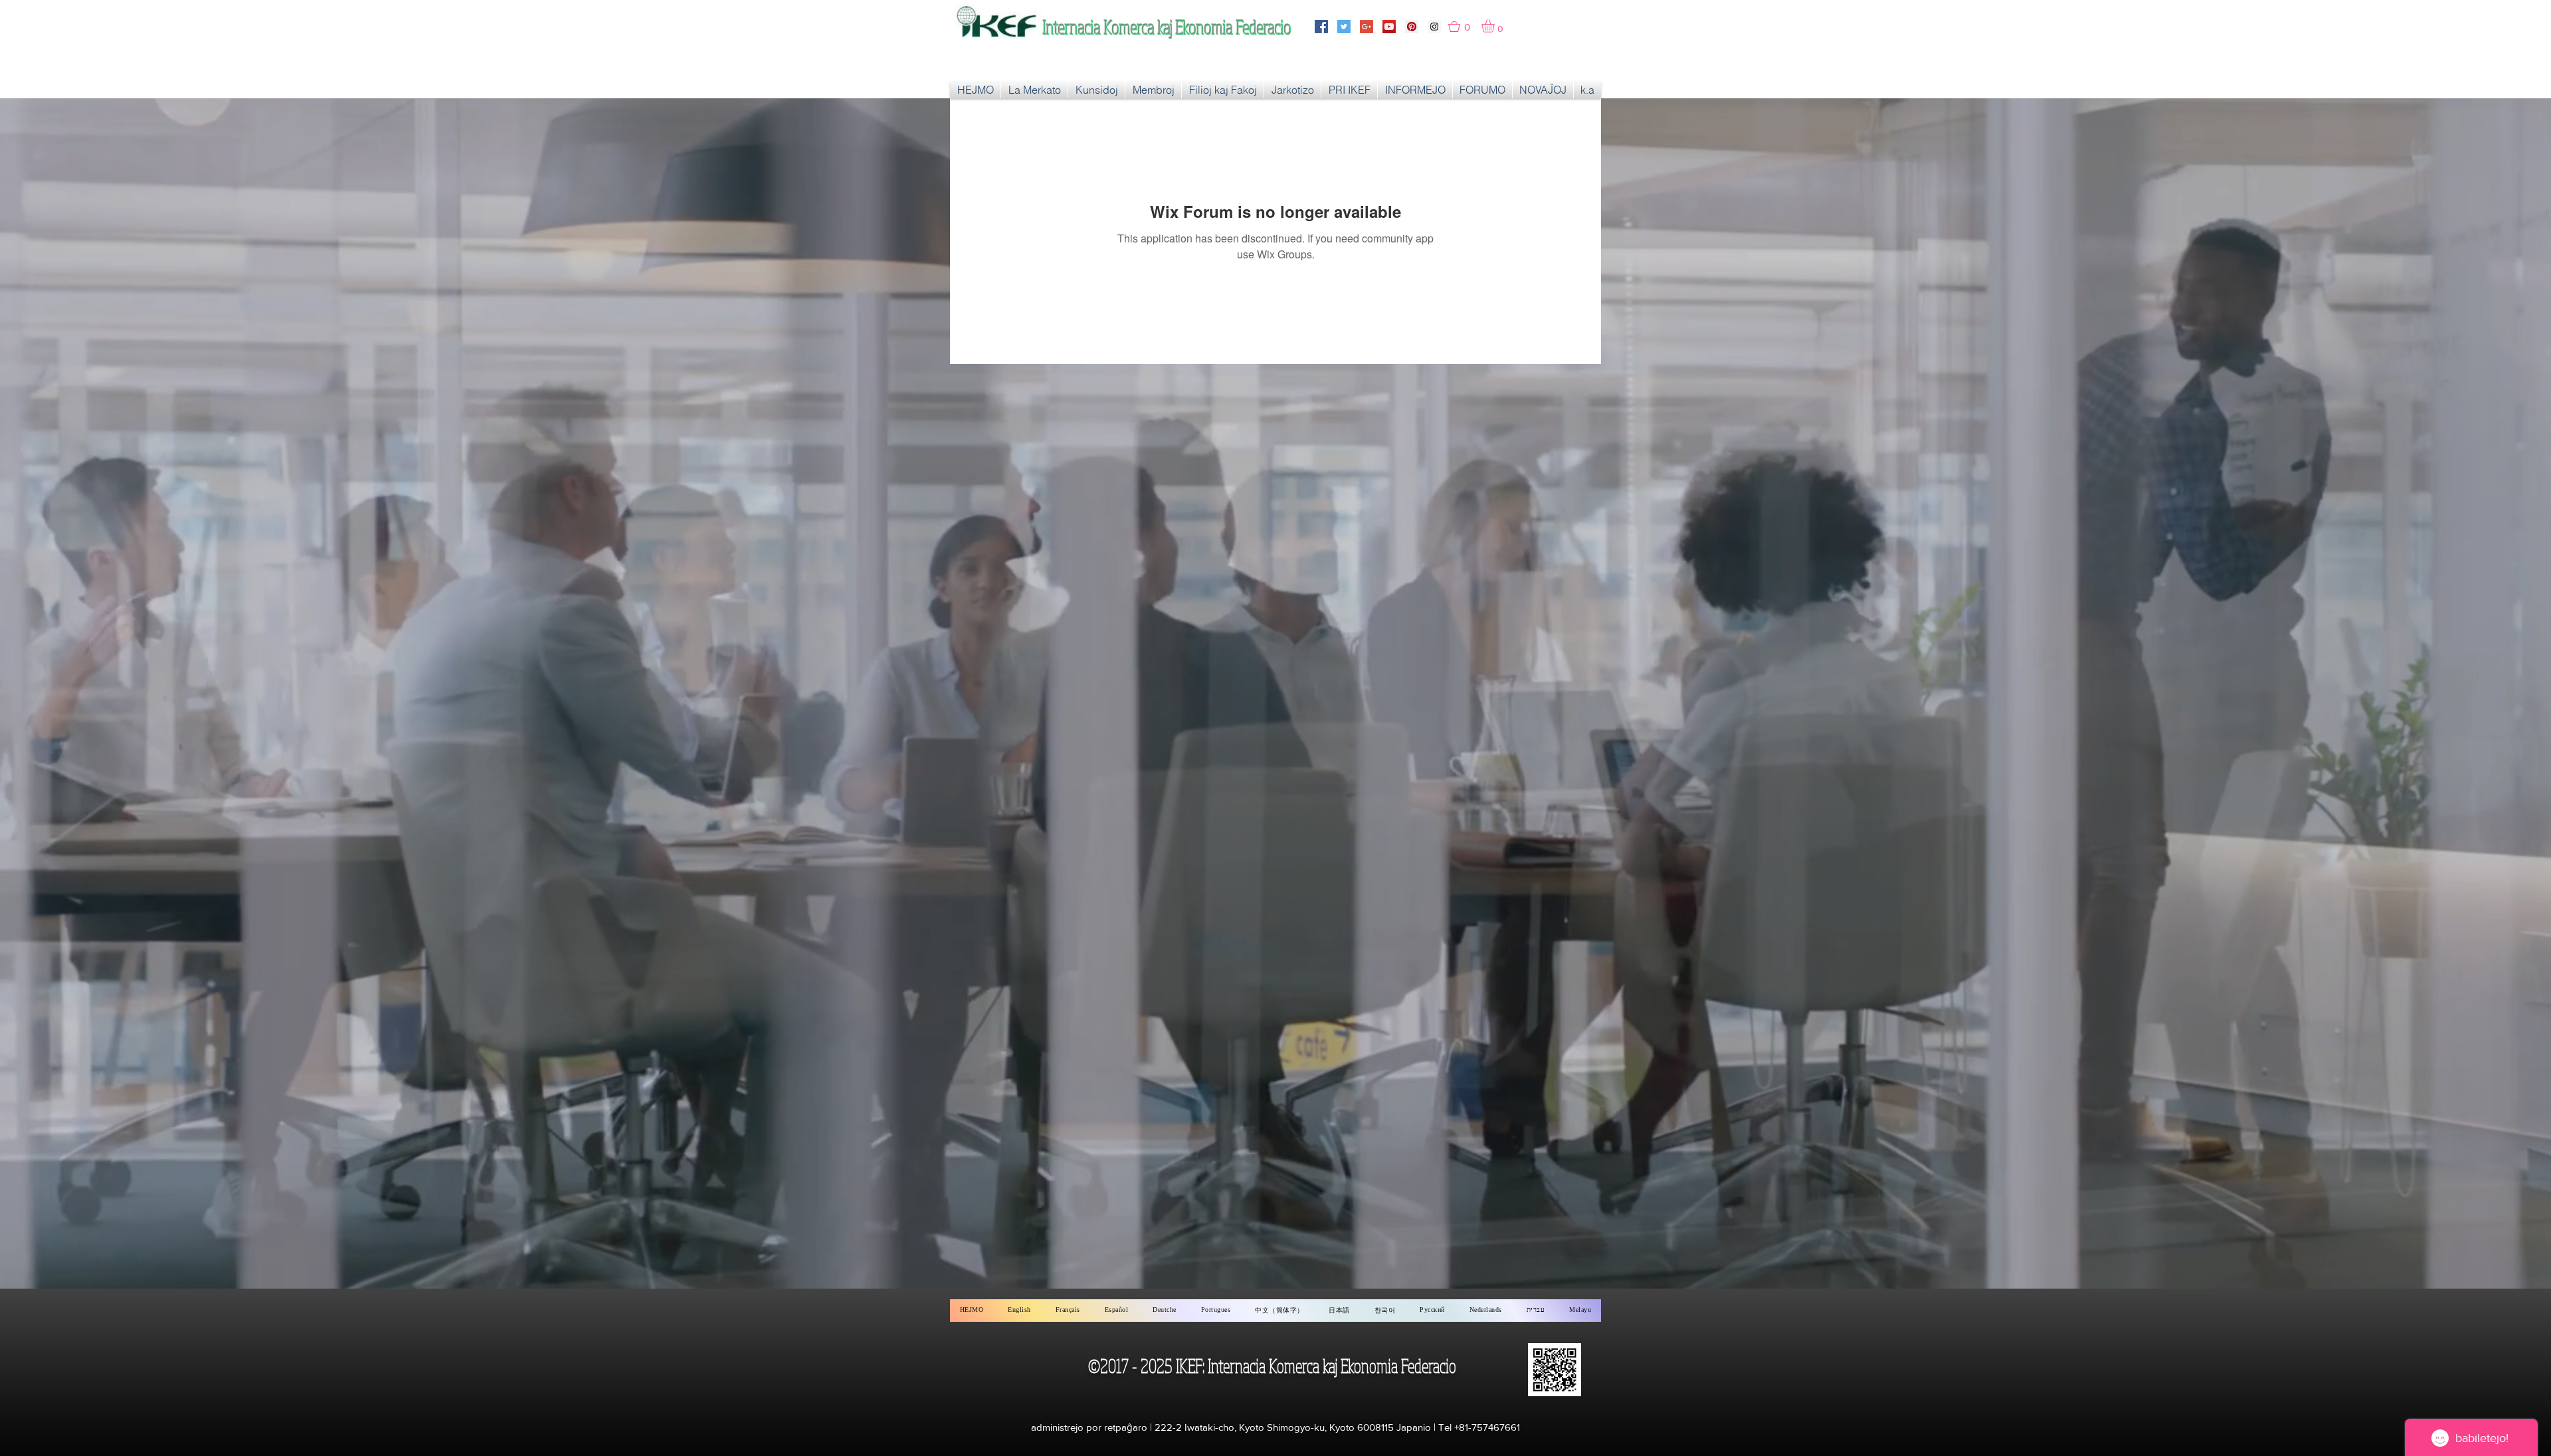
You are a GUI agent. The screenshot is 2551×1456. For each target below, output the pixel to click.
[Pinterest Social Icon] (1412, 27)
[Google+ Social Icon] (1367, 27)
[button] (1465, 27)
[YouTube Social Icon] (1389, 27)
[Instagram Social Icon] (1434, 27)
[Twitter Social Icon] (1344, 27)
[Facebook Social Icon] (1321, 27)
